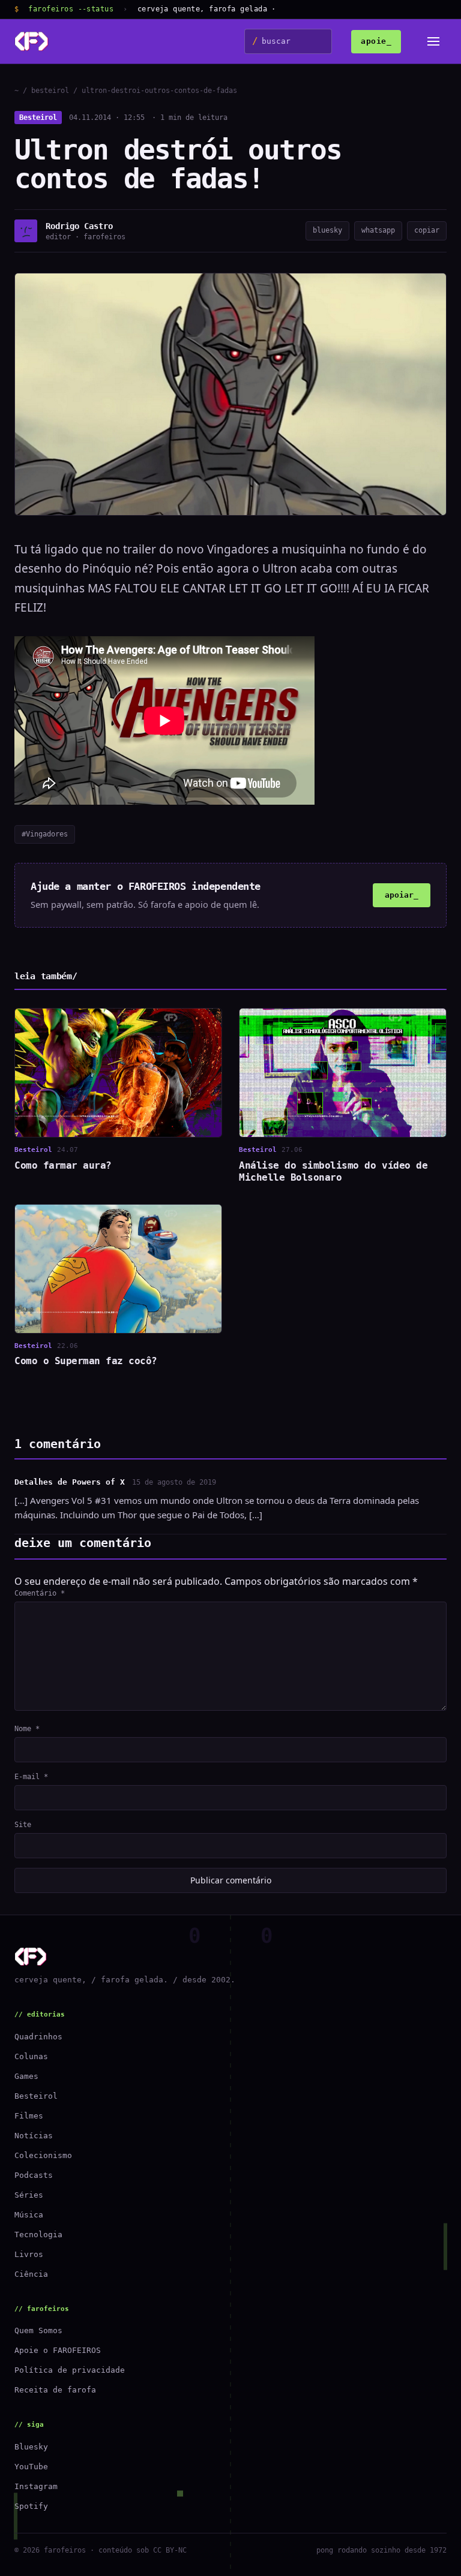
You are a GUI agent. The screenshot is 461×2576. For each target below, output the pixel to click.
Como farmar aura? (63, 1165)
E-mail (31, 1777)
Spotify (31, 2506)
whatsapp (378, 230)
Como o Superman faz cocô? (86, 1361)
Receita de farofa (55, 2390)
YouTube (31, 2467)
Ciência (31, 2274)
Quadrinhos (38, 2037)
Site (23, 1825)
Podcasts (34, 2175)
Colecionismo (43, 2155)
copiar (427, 230)
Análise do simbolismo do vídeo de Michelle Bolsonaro (333, 1171)
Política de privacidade (70, 2370)
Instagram (36, 2486)
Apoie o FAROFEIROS (58, 2350)
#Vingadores (45, 834)
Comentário (40, 1593)
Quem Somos (38, 2330)
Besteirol (38, 118)
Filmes (29, 2116)
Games (26, 2076)
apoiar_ (402, 895)
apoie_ (376, 41)
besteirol (50, 91)
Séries (29, 2195)
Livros (29, 2254)
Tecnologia (38, 2235)
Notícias (34, 2136)
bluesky (327, 230)
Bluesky (31, 2447)
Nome (27, 1729)
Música (29, 2215)
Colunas (31, 2056)
